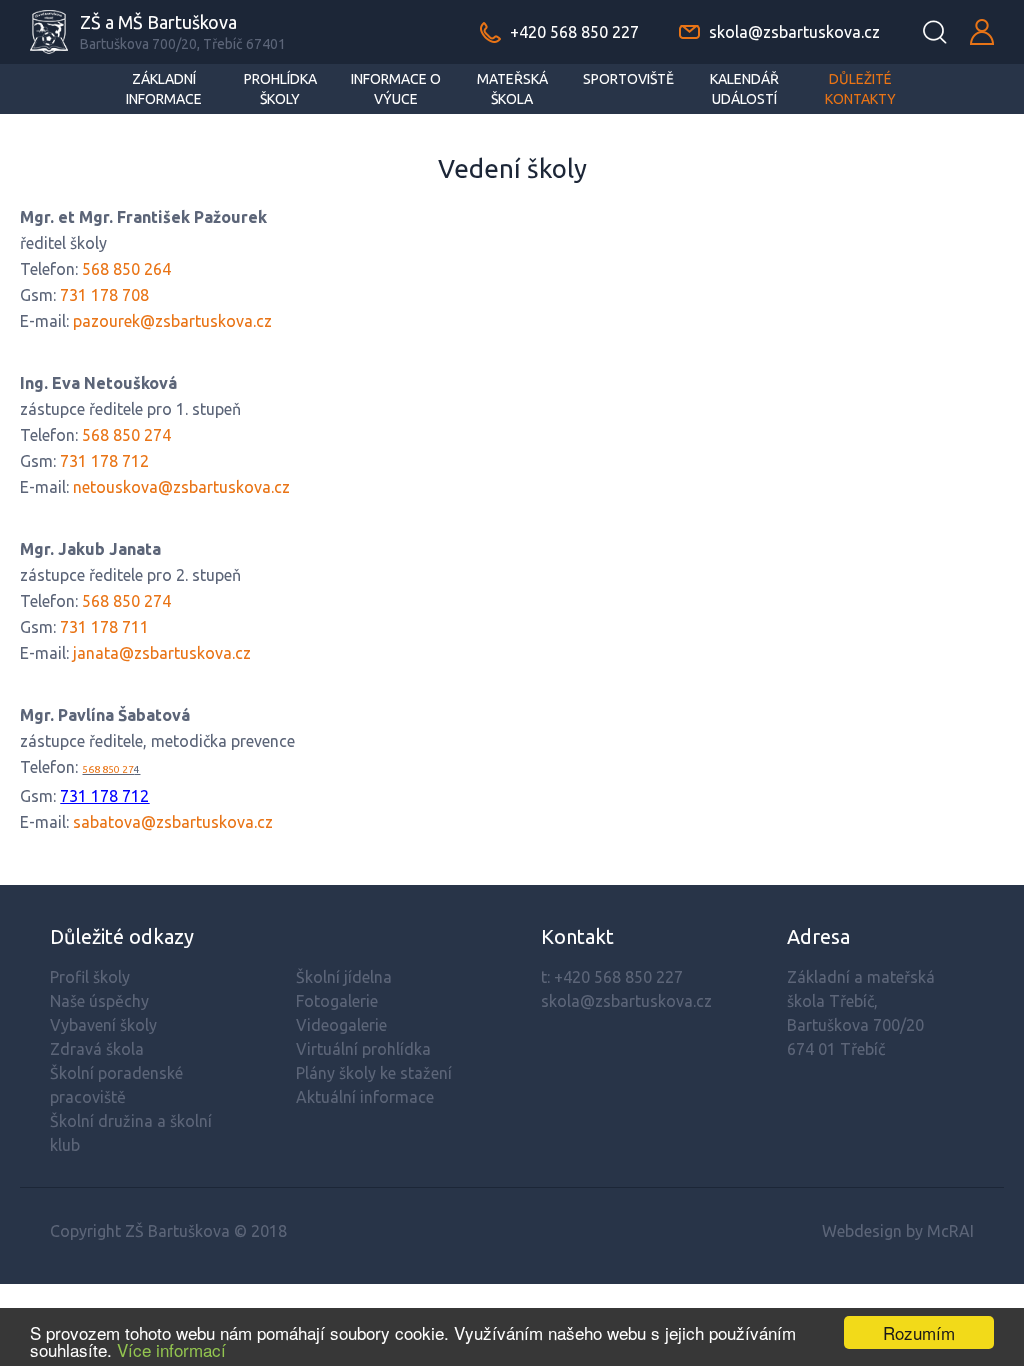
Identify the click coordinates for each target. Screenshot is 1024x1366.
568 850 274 (126, 435)
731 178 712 (104, 461)
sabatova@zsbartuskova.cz (173, 822)
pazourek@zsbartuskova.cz (172, 321)
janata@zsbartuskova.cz (162, 653)
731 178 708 (104, 295)
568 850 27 (108, 769)
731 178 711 (104, 627)
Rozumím (919, 1332)
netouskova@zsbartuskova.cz (181, 487)
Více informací (171, 1349)
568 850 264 (126, 269)
